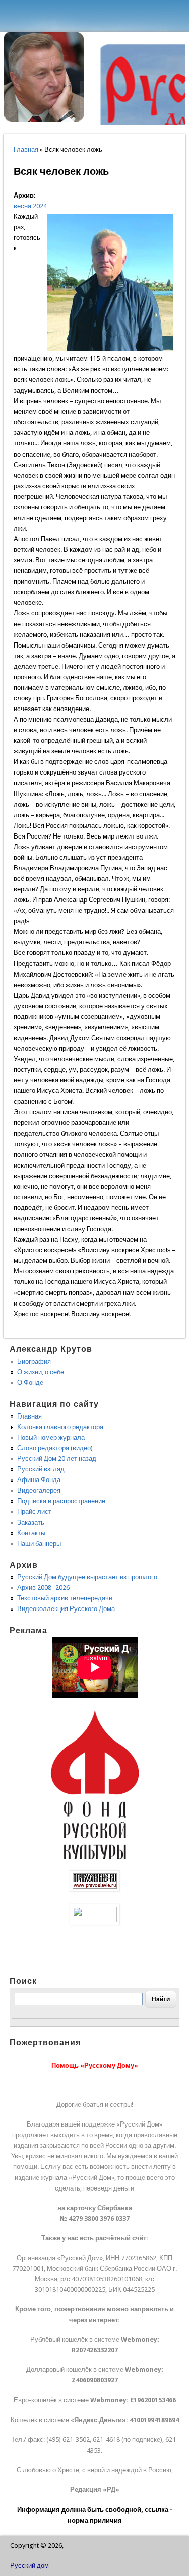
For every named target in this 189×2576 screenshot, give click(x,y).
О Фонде (30, 1382)
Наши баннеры (39, 1544)
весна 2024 (30, 206)
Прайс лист (34, 1511)
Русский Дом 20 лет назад (57, 1459)
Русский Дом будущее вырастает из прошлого (87, 1577)
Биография (34, 1361)
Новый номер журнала (51, 1437)
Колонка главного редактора (60, 1427)
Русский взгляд (41, 1469)
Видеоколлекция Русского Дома (66, 1609)
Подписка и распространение (61, 1501)
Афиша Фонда (39, 1480)
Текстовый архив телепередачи (65, 1598)
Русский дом (29, 2566)
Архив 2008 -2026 (43, 1588)
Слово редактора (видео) (55, 1448)
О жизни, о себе (41, 1372)
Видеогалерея (39, 1490)
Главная (26, 149)
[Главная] (44, 120)
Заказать (31, 1523)
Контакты (31, 1533)
